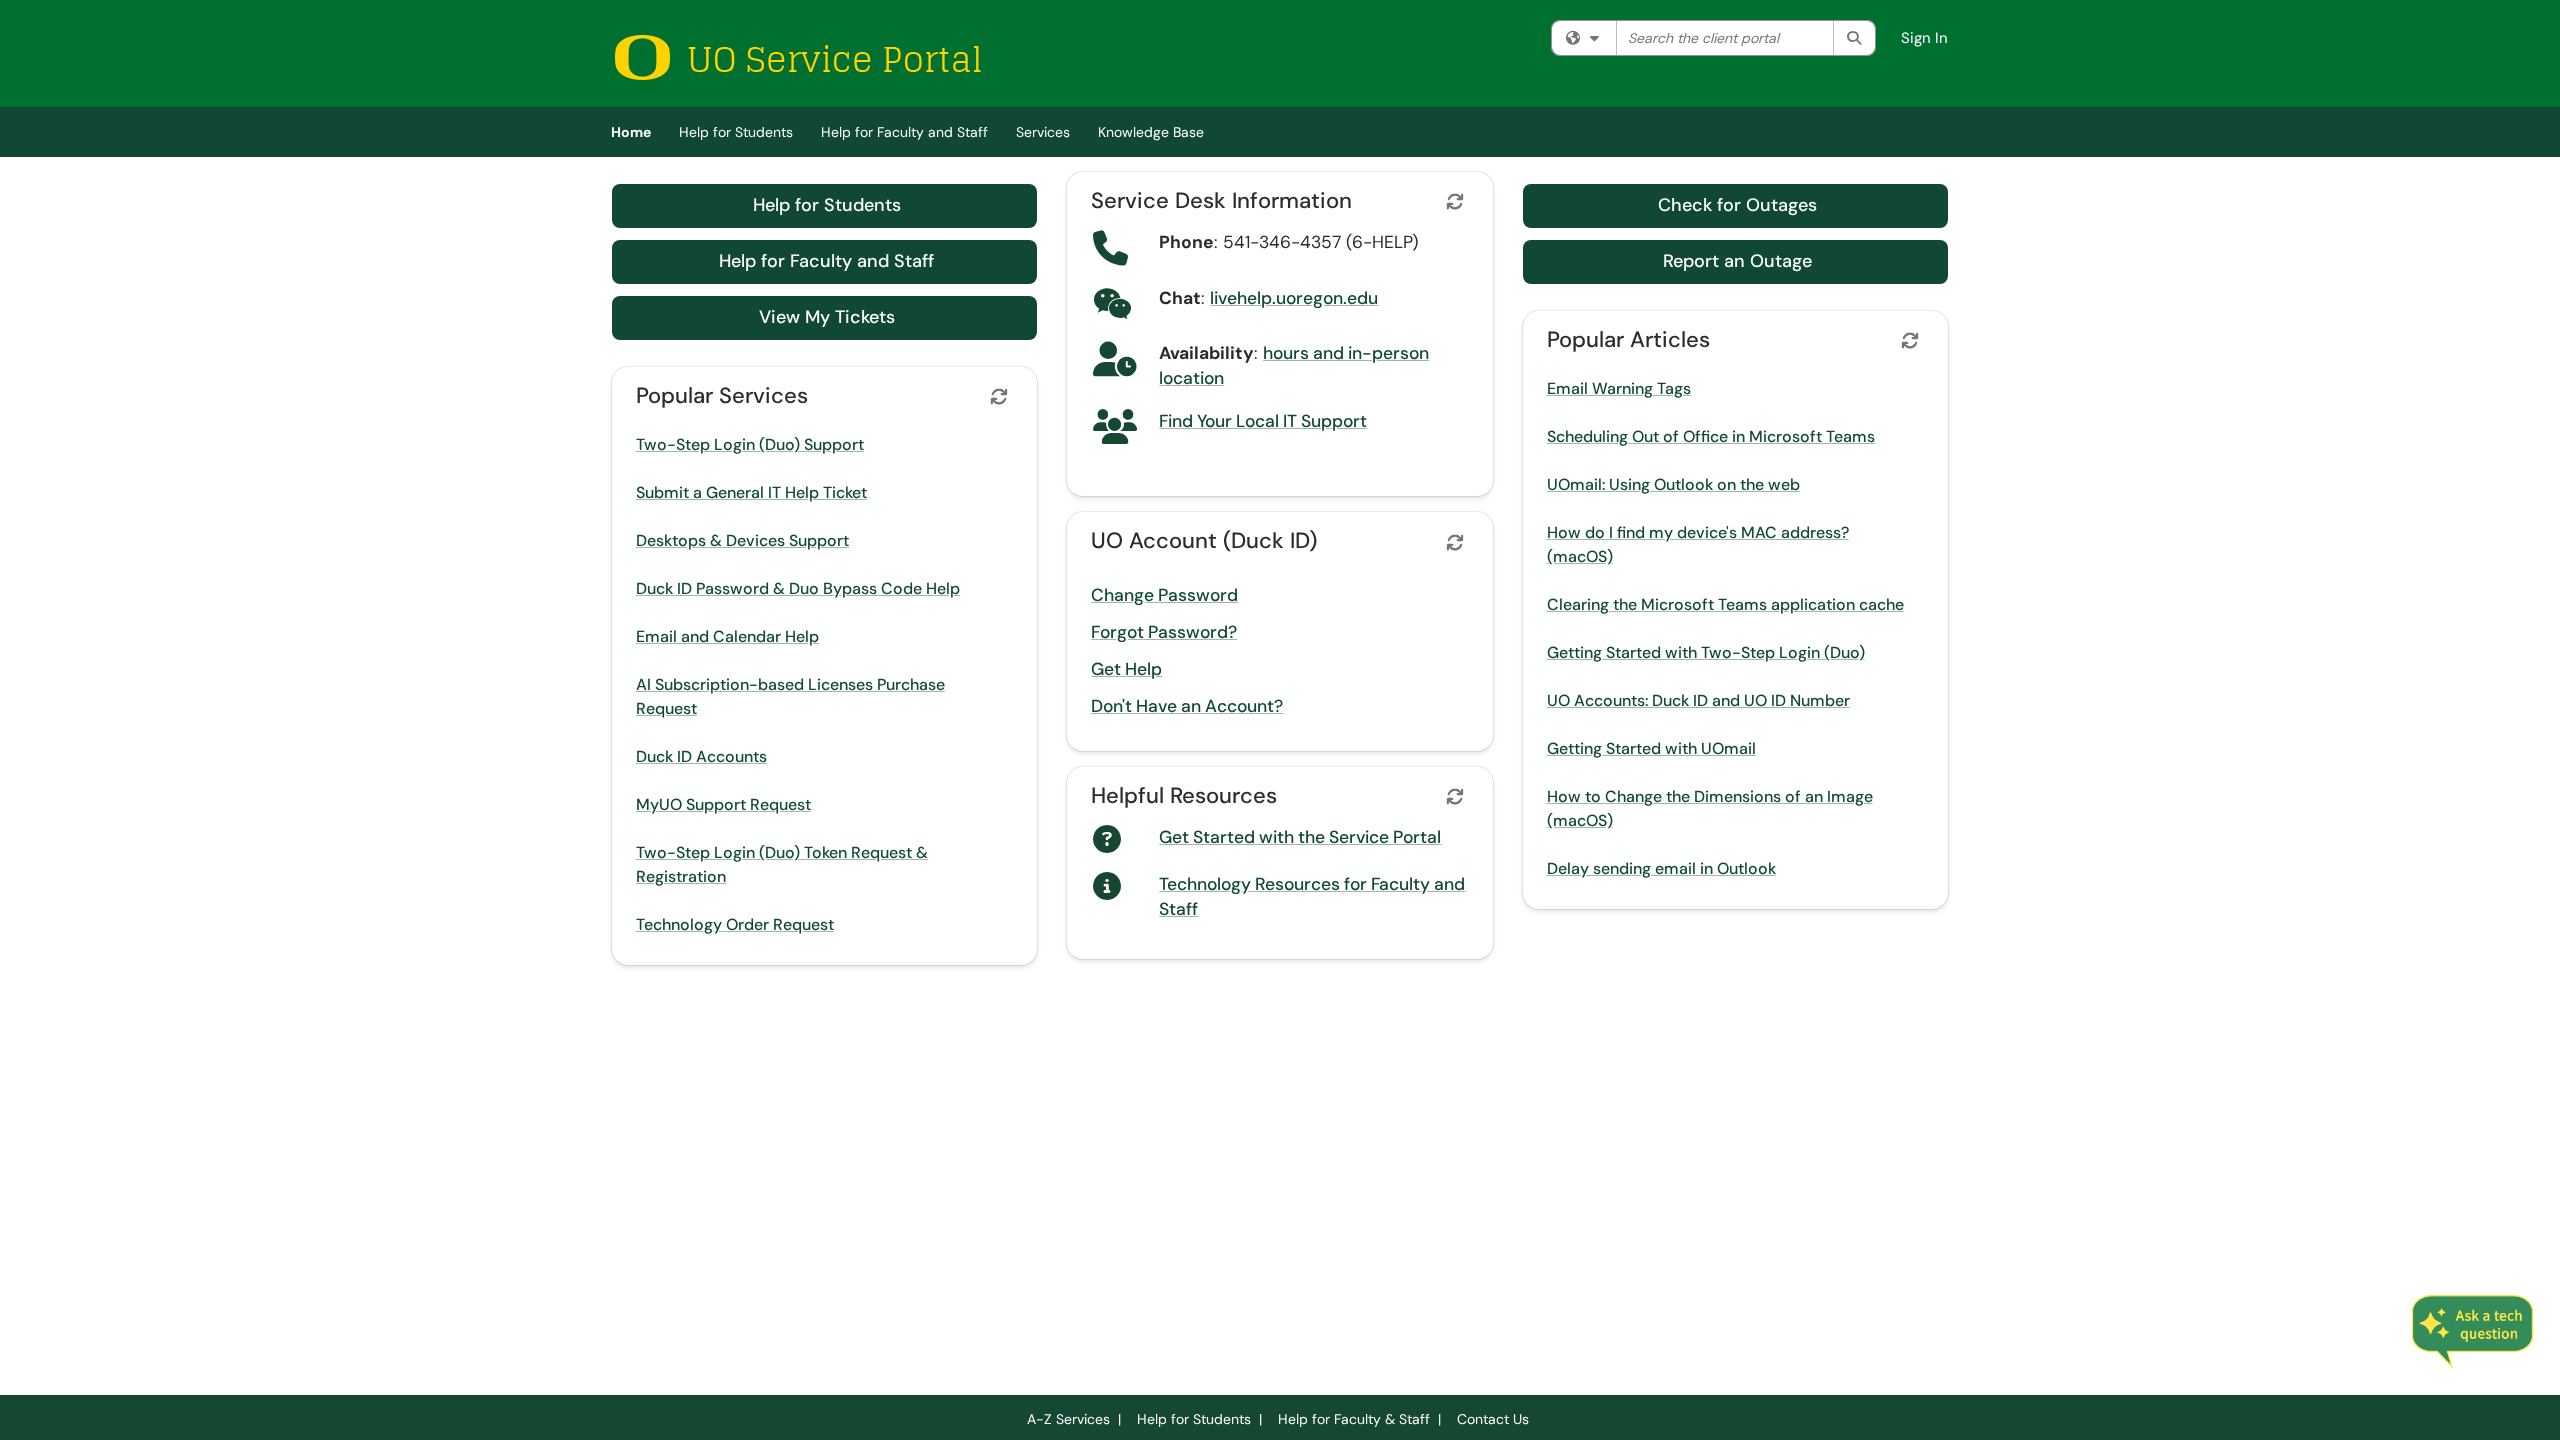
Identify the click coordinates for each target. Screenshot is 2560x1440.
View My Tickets (827, 317)
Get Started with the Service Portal (1300, 837)
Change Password (1164, 595)
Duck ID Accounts (701, 756)
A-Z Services (1068, 1419)
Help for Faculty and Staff (904, 132)
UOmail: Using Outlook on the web (1673, 484)
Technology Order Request (735, 924)
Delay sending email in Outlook (1661, 868)
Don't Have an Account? (1187, 706)
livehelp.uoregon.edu (1294, 298)
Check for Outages (1737, 205)
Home (631, 132)
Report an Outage (1737, 261)
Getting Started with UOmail (1651, 748)
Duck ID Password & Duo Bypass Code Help (798, 588)
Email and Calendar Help (727, 636)
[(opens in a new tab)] (797, 57)
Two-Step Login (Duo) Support (750, 444)
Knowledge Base (1151, 132)
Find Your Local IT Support (1263, 421)
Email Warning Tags (1619, 388)
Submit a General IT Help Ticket (751, 492)
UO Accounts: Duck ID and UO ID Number (1698, 700)
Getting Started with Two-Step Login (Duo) (1706, 652)
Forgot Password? (1164, 632)
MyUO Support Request (723, 804)
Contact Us (1493, 1419)
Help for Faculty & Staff (1354, 1419)
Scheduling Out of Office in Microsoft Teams (1711, 436)
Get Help (1126, 669)
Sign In (1924, 38)
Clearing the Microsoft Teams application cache (1725, 604)
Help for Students (736, 132)
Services (1043, 132)
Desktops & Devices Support (742, 540)
